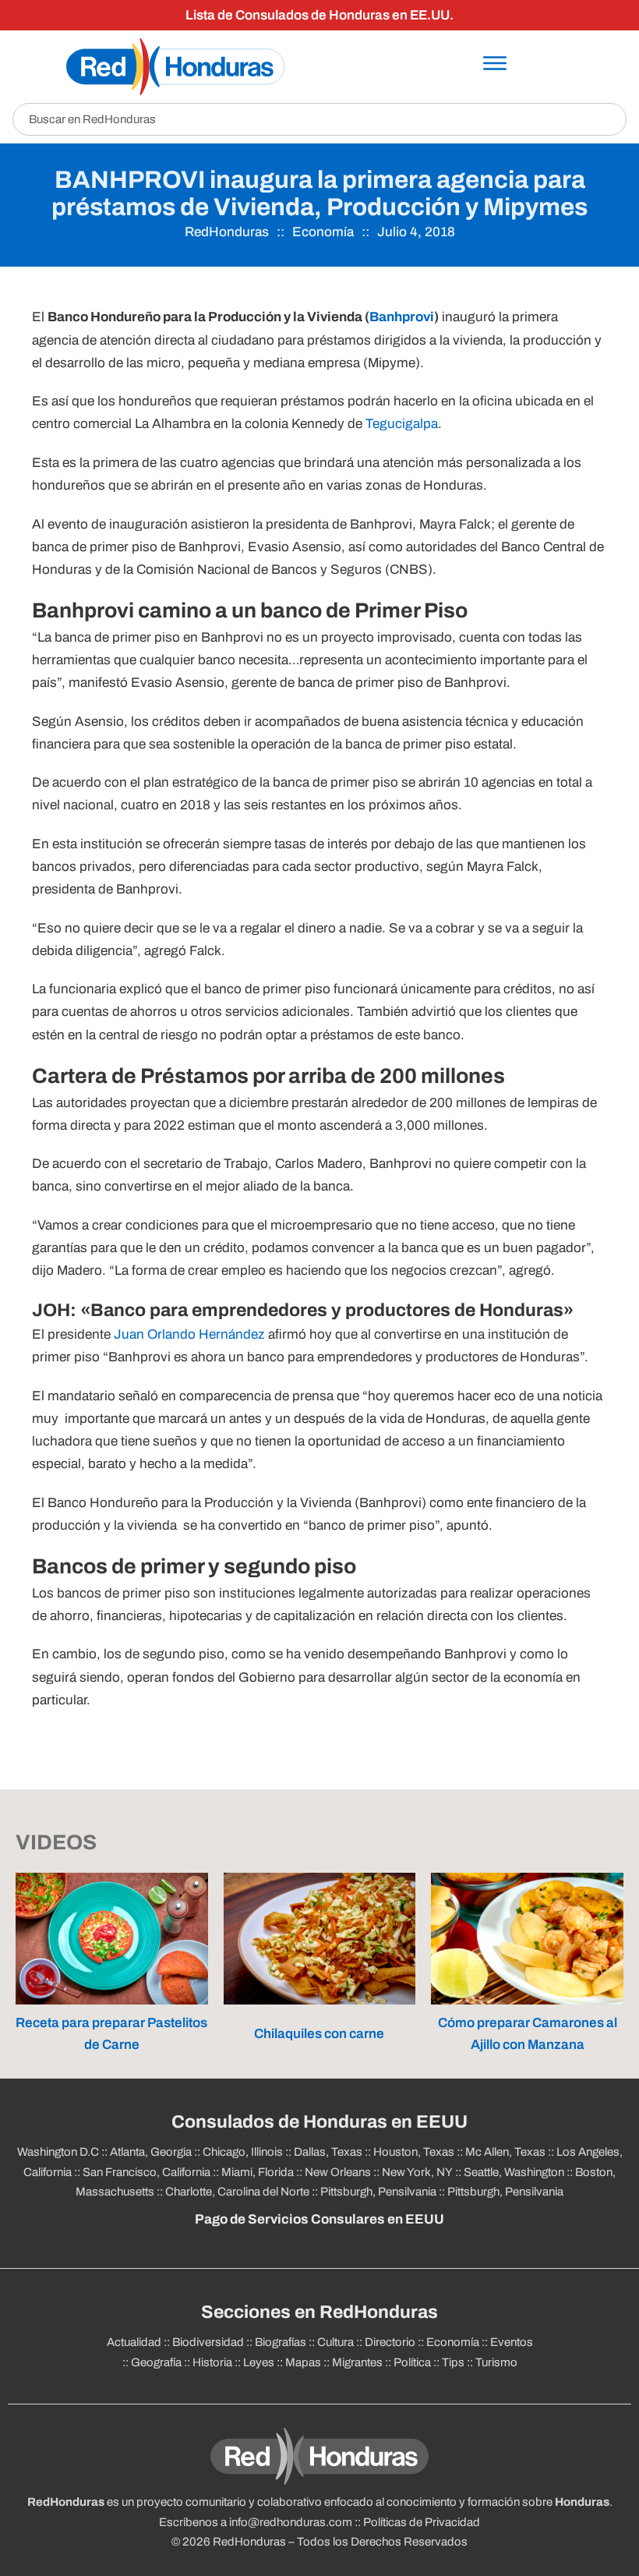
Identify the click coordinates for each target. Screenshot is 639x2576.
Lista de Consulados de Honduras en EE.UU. (319, 15)
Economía (323, 232)
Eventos (512, 2342)
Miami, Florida (258, 2172)
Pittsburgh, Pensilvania (378, 2192)
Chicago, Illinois (243, 2152)
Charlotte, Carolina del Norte (237, 2192)
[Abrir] (495, 63)
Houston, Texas (414, 2152)
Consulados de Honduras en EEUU (319, 2122)
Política (412, 2362)
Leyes (259, 2362)
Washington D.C (58, 2152)
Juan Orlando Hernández (189, 1334)
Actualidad (134, 2342)
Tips (453, 2362)
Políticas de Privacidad (422, 2522)
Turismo (496, 2362)
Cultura (335, 2342)
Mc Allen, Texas (505, 2152)
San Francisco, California (147, 2172)
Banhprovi (402, 317)
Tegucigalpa (402, 424)
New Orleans (338, 2172)
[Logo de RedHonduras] (175, 67)
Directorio (390, 2342)
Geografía (156, 2362)
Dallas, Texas (328, 2152)
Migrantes (357, 2362)
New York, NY (417, 2172)
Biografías (281, 2342)
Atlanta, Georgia (151, 2152)
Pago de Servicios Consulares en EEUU (319, 2219)
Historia (212, 2362)
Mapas (303, 2362)
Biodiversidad (208, 2342)
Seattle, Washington (514, 2172)
